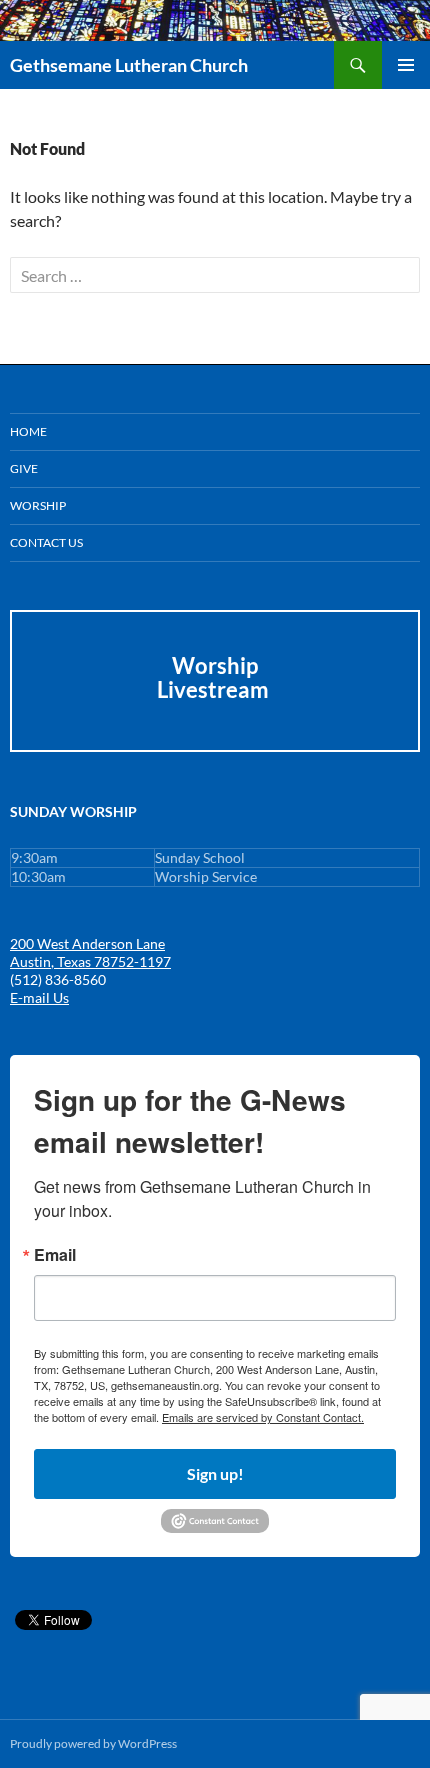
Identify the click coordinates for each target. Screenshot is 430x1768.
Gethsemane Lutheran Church (129, 65)
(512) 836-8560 (58, 979)
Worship (38, 505)
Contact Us (46, 542)
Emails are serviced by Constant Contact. (263, 1417)
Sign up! (215, 1473)
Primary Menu (406, 65)
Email (55, 1255)
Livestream (215, 689)
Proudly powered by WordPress (93, 1743)
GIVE (24, 468)
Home (28, 431)
